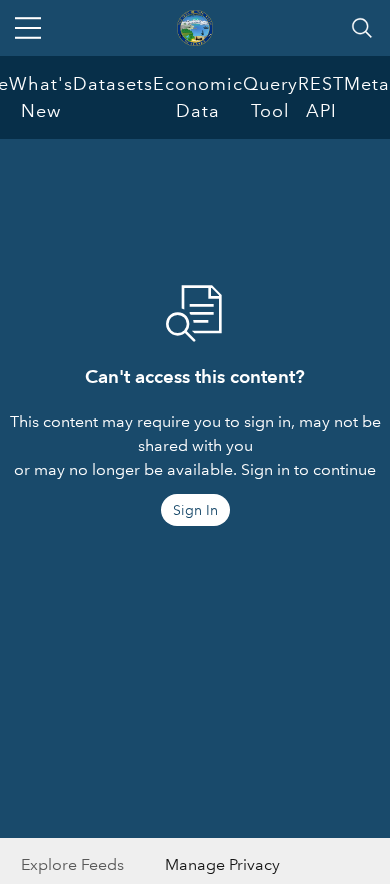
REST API (321, 97)
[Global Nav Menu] (28, 28)
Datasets (113, 84)
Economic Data (198, 97)
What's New (41, 97)
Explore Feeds (72, 864)
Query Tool (270, 97)
